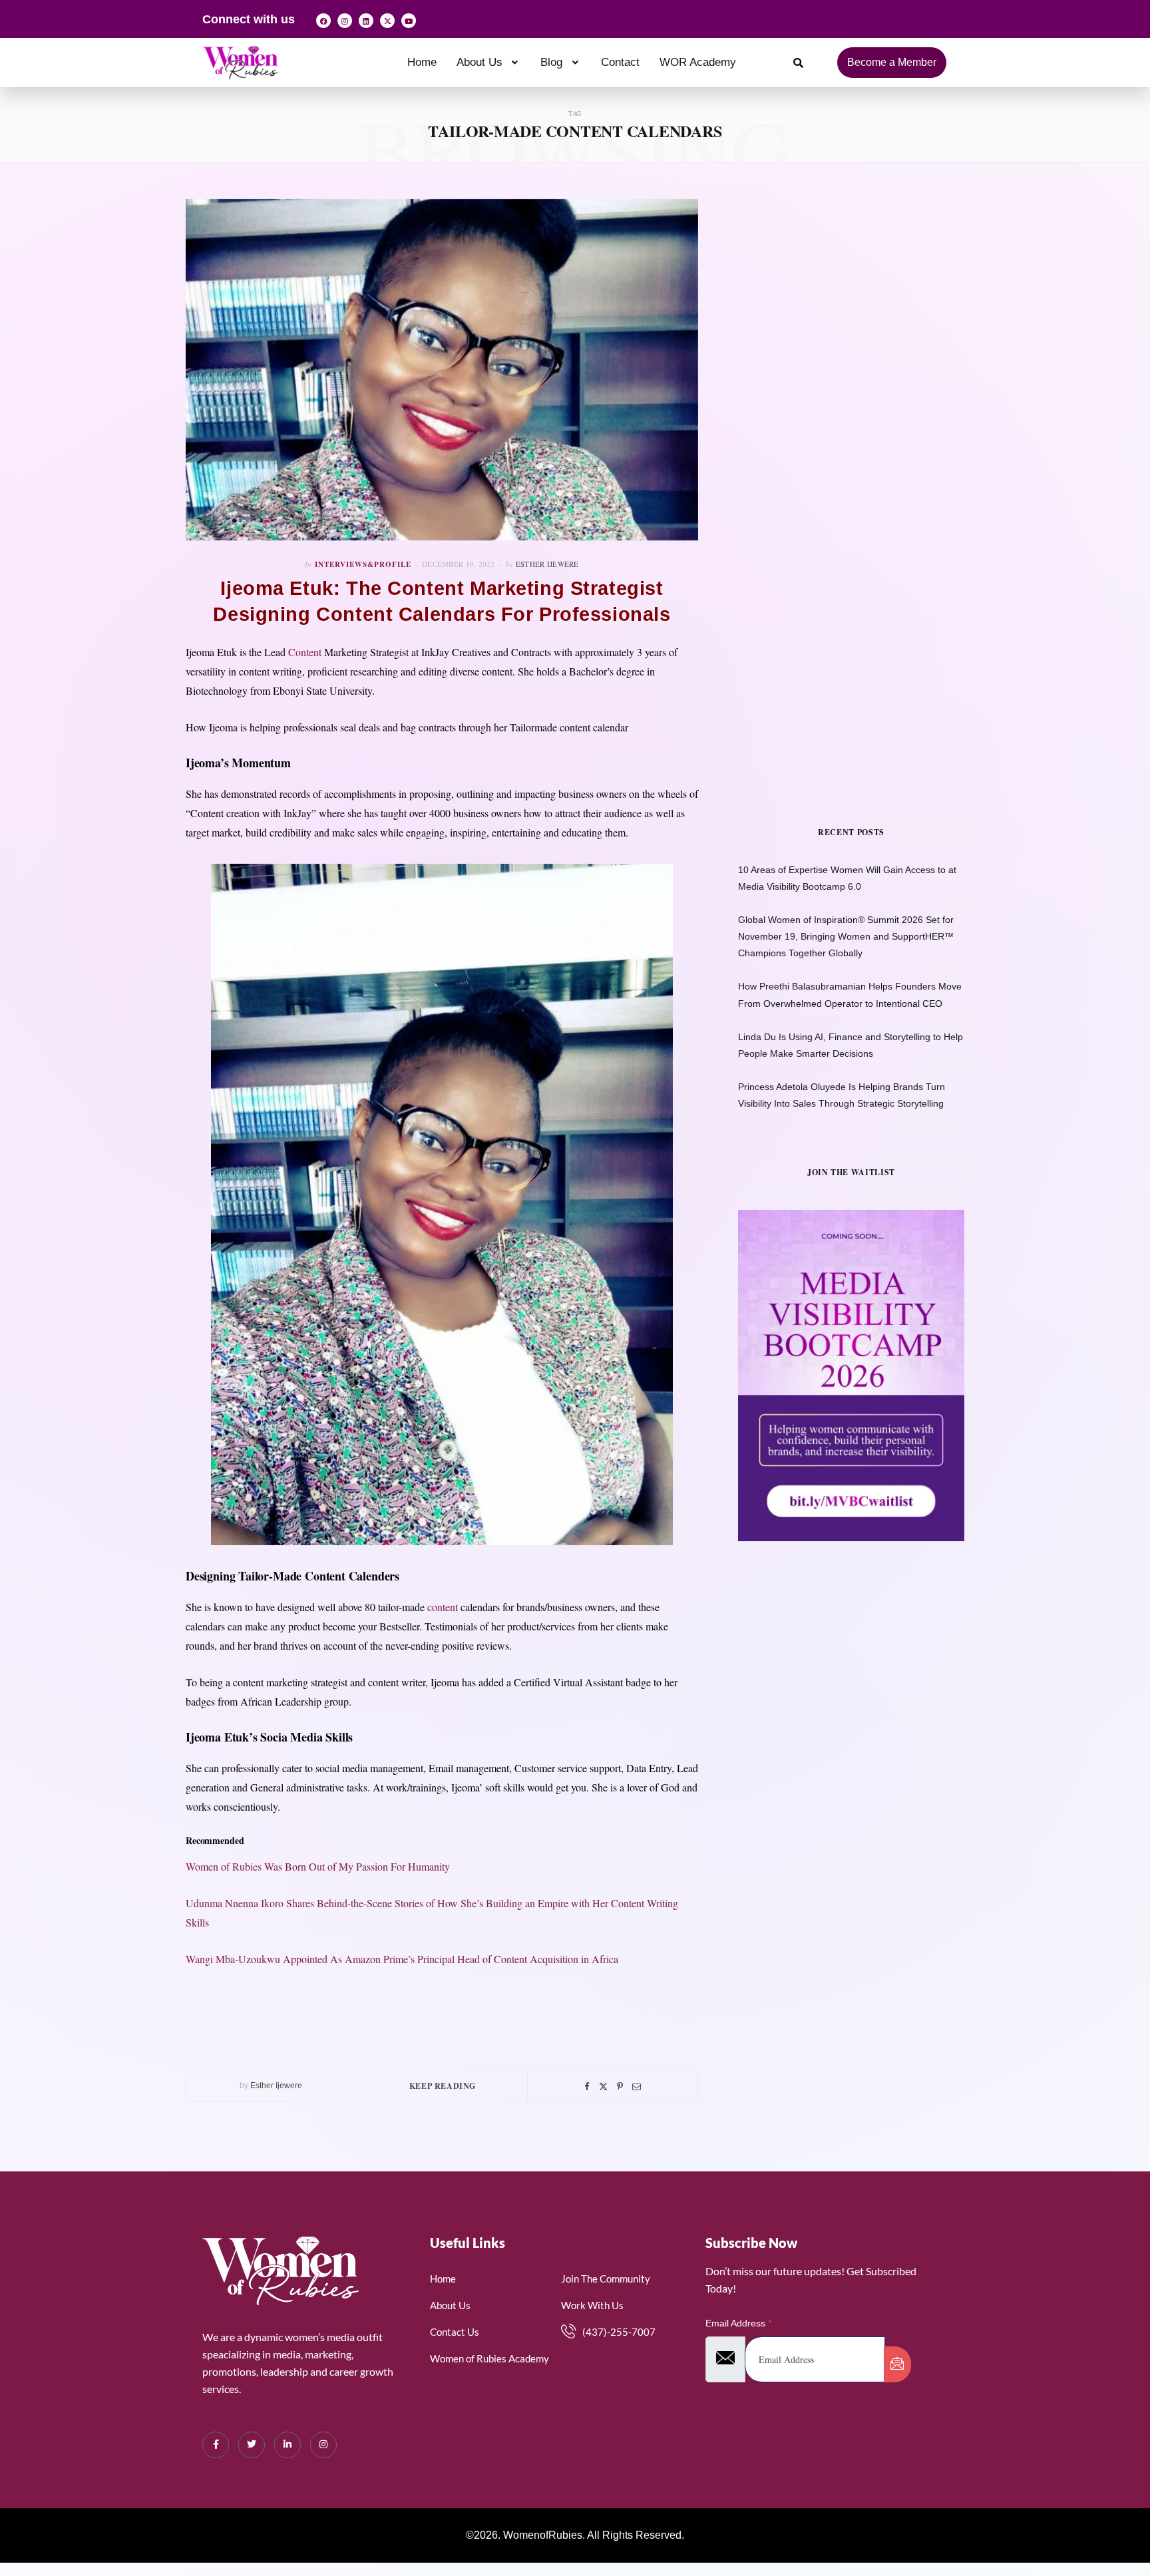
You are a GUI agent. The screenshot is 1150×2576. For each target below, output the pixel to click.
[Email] (637, 2087)
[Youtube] (409, 21)
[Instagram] (345, 21)
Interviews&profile (363, 564)
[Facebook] (323, 21)
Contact (620, 62)
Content (305, 652)
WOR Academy (698, 62)
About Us (479, 62)
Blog (551, 62)
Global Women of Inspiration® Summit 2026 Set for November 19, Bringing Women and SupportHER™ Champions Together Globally (846, 936)
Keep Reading (443, 2086)
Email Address (738, 2323)
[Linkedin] (366, 21)
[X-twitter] (387, 21)
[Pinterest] (620, 2087)
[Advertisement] (871, 332)
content (443, 1607)
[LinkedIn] (287, 2445)
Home (422, 62)
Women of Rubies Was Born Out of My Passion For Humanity (318, 1866)
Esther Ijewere (547, 564)
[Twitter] (603, 2087)
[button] (489, 62)
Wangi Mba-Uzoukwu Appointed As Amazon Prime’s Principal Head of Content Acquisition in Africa (402, 1959)
